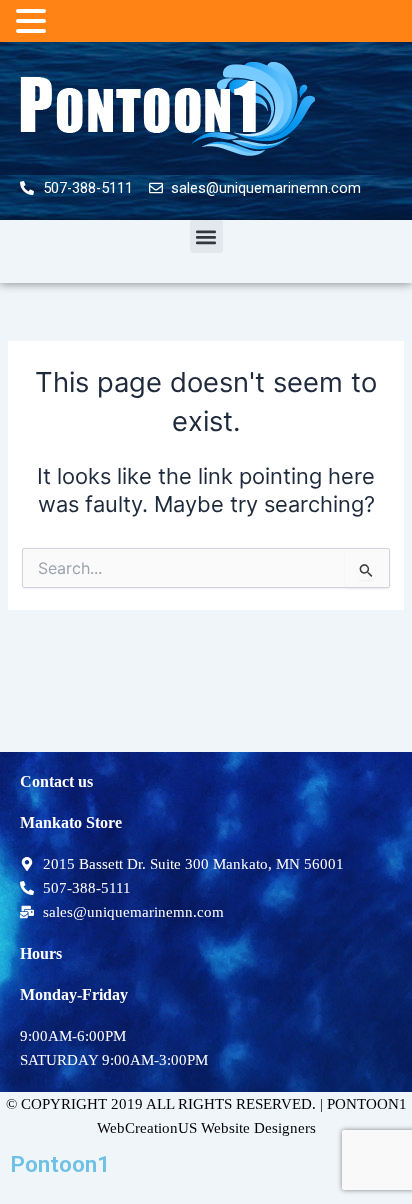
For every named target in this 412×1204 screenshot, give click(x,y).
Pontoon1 (60, 1164)
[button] (206, 236)
